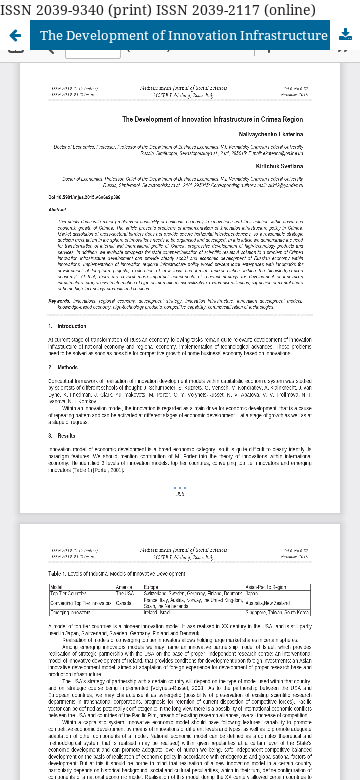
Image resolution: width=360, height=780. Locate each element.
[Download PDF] (345, 35)
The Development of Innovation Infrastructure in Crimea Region (200, 35)
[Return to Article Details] (15, 35)
